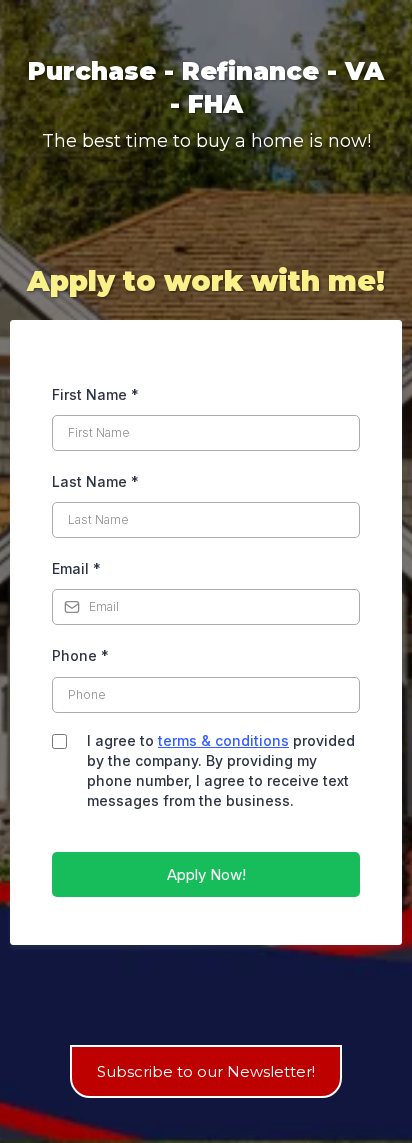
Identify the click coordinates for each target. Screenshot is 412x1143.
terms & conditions (223, 740)
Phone (80, 655)
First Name (95, 394)
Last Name (95, 481)
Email (76, 568)
